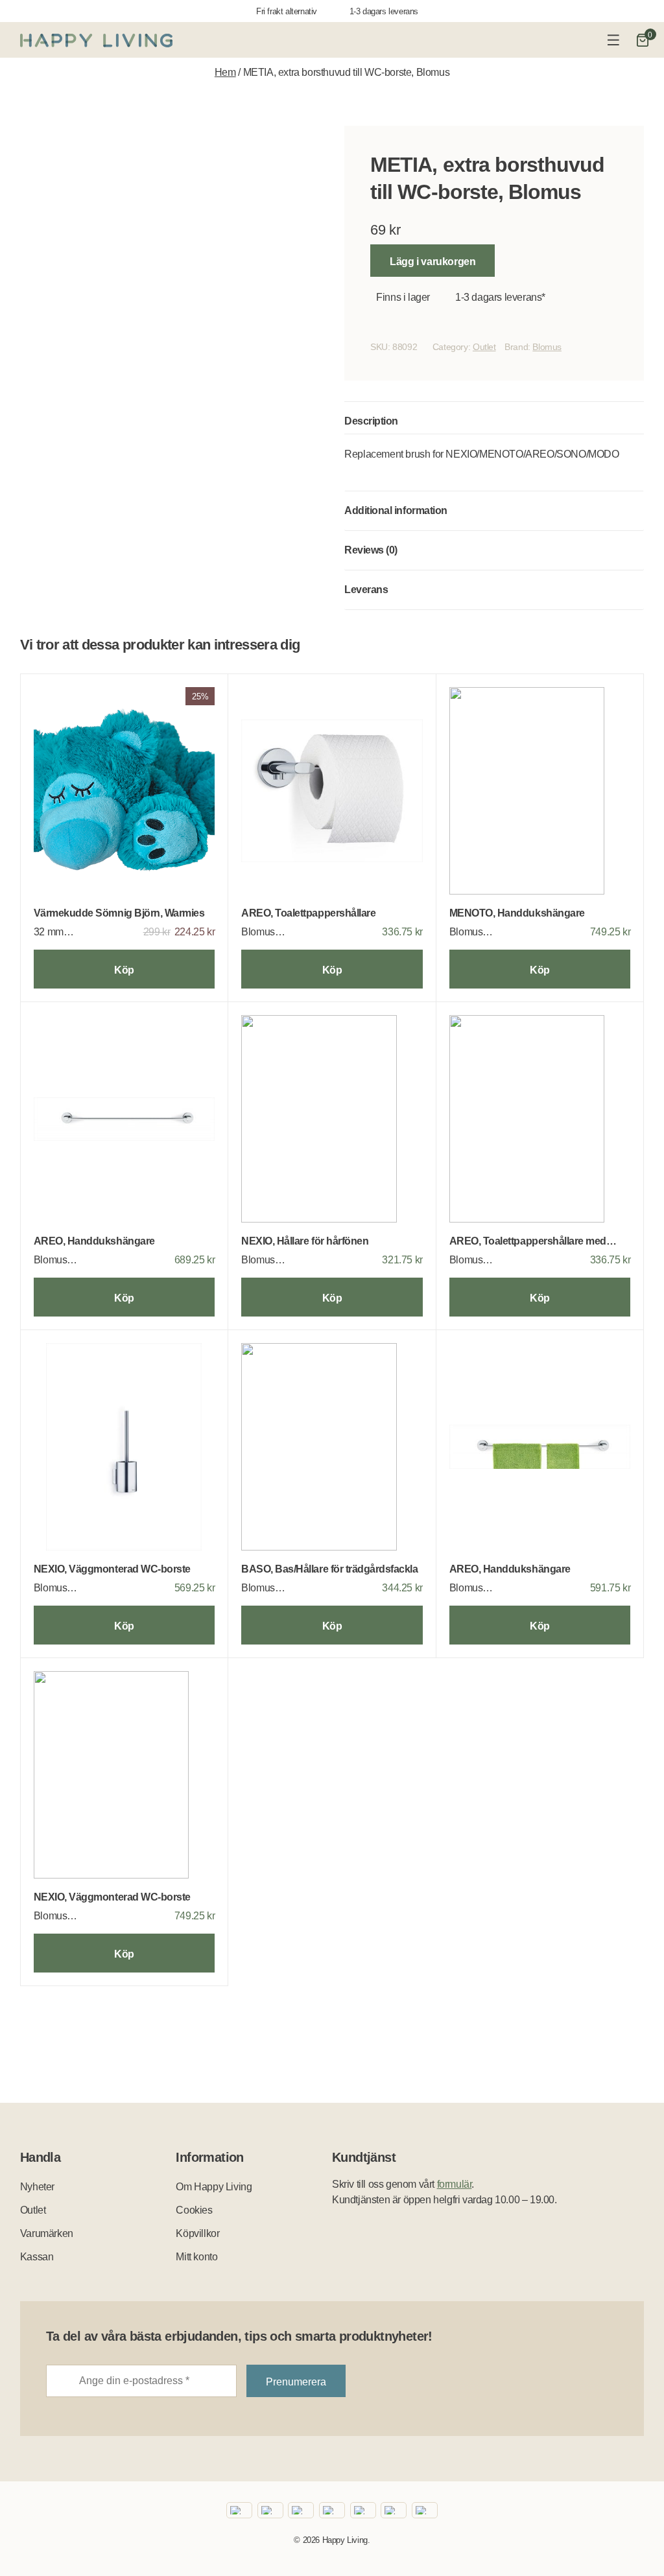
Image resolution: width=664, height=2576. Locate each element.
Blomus (547, 347)
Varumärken (47, 2233)
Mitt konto (196, 2257)
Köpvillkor (197, 2233)
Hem (225, 72)
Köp (124, 970)
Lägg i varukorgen (433, 262)
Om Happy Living (214, 2187)
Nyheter (37, 2187)
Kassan (37, 2257)
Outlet (484, 347)
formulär (455, 2184)
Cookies (194, 2210)
